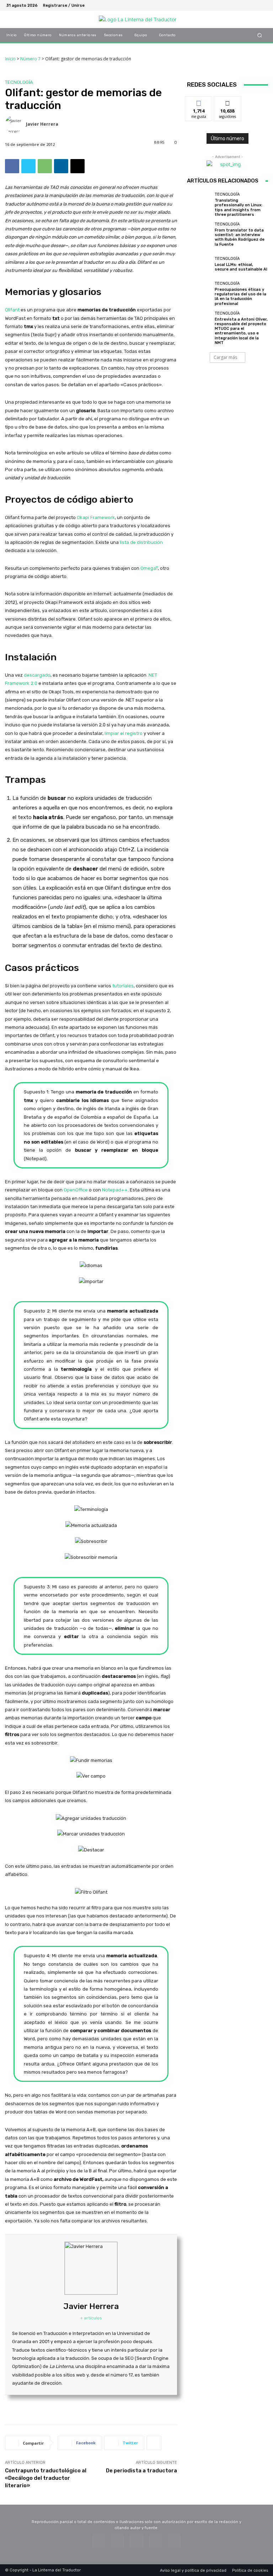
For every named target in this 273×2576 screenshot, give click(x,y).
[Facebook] (228, 5)
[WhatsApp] (45, 166)
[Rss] (262, 5)
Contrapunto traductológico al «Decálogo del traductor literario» (46, 2478)
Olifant (12, 310)
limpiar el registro (124, 733)
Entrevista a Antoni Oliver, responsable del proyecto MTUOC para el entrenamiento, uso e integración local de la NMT (241, 331)
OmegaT (149, 568)
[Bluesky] (237, 5)
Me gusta (199, 102)
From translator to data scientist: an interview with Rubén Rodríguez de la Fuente (240, 237)
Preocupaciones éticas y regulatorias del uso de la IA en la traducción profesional (240, 297)
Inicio (10, 59)
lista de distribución (141, 542)
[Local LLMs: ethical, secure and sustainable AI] (199, 264)
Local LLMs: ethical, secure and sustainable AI (241, 267)
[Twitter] (245, 5)
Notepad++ (115, 1190)
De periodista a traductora (141, 2471)
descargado (37, 675)
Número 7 (30, 59)
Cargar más (225, 357)
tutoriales (123, 986)
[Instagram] (254, 5)
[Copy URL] (77, 166)
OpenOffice (76, 1190)
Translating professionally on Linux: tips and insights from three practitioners (239, 208)
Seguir (228, 102)
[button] (260, 35)
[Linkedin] (61, 166)
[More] (154, 2443)
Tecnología (19, 82)
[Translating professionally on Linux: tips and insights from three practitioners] (199, 204)
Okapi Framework (96, 517)
